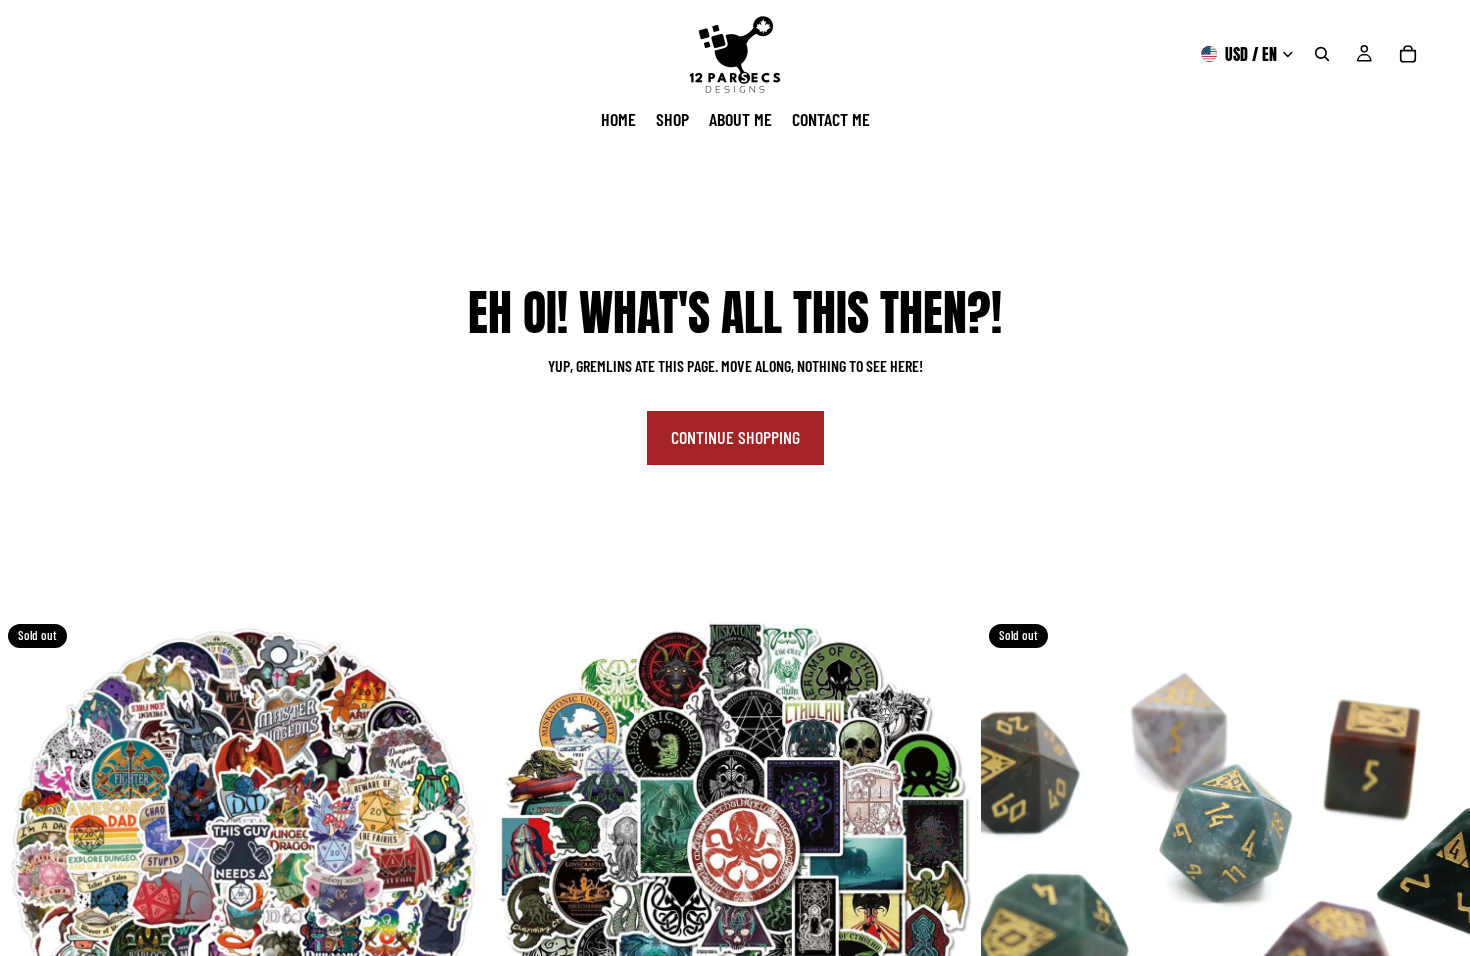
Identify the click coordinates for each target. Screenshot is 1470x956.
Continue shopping (735, 437)
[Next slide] (459, 861)
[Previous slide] (30, 861)
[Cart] (1408, 54)
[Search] (1322, 54)
